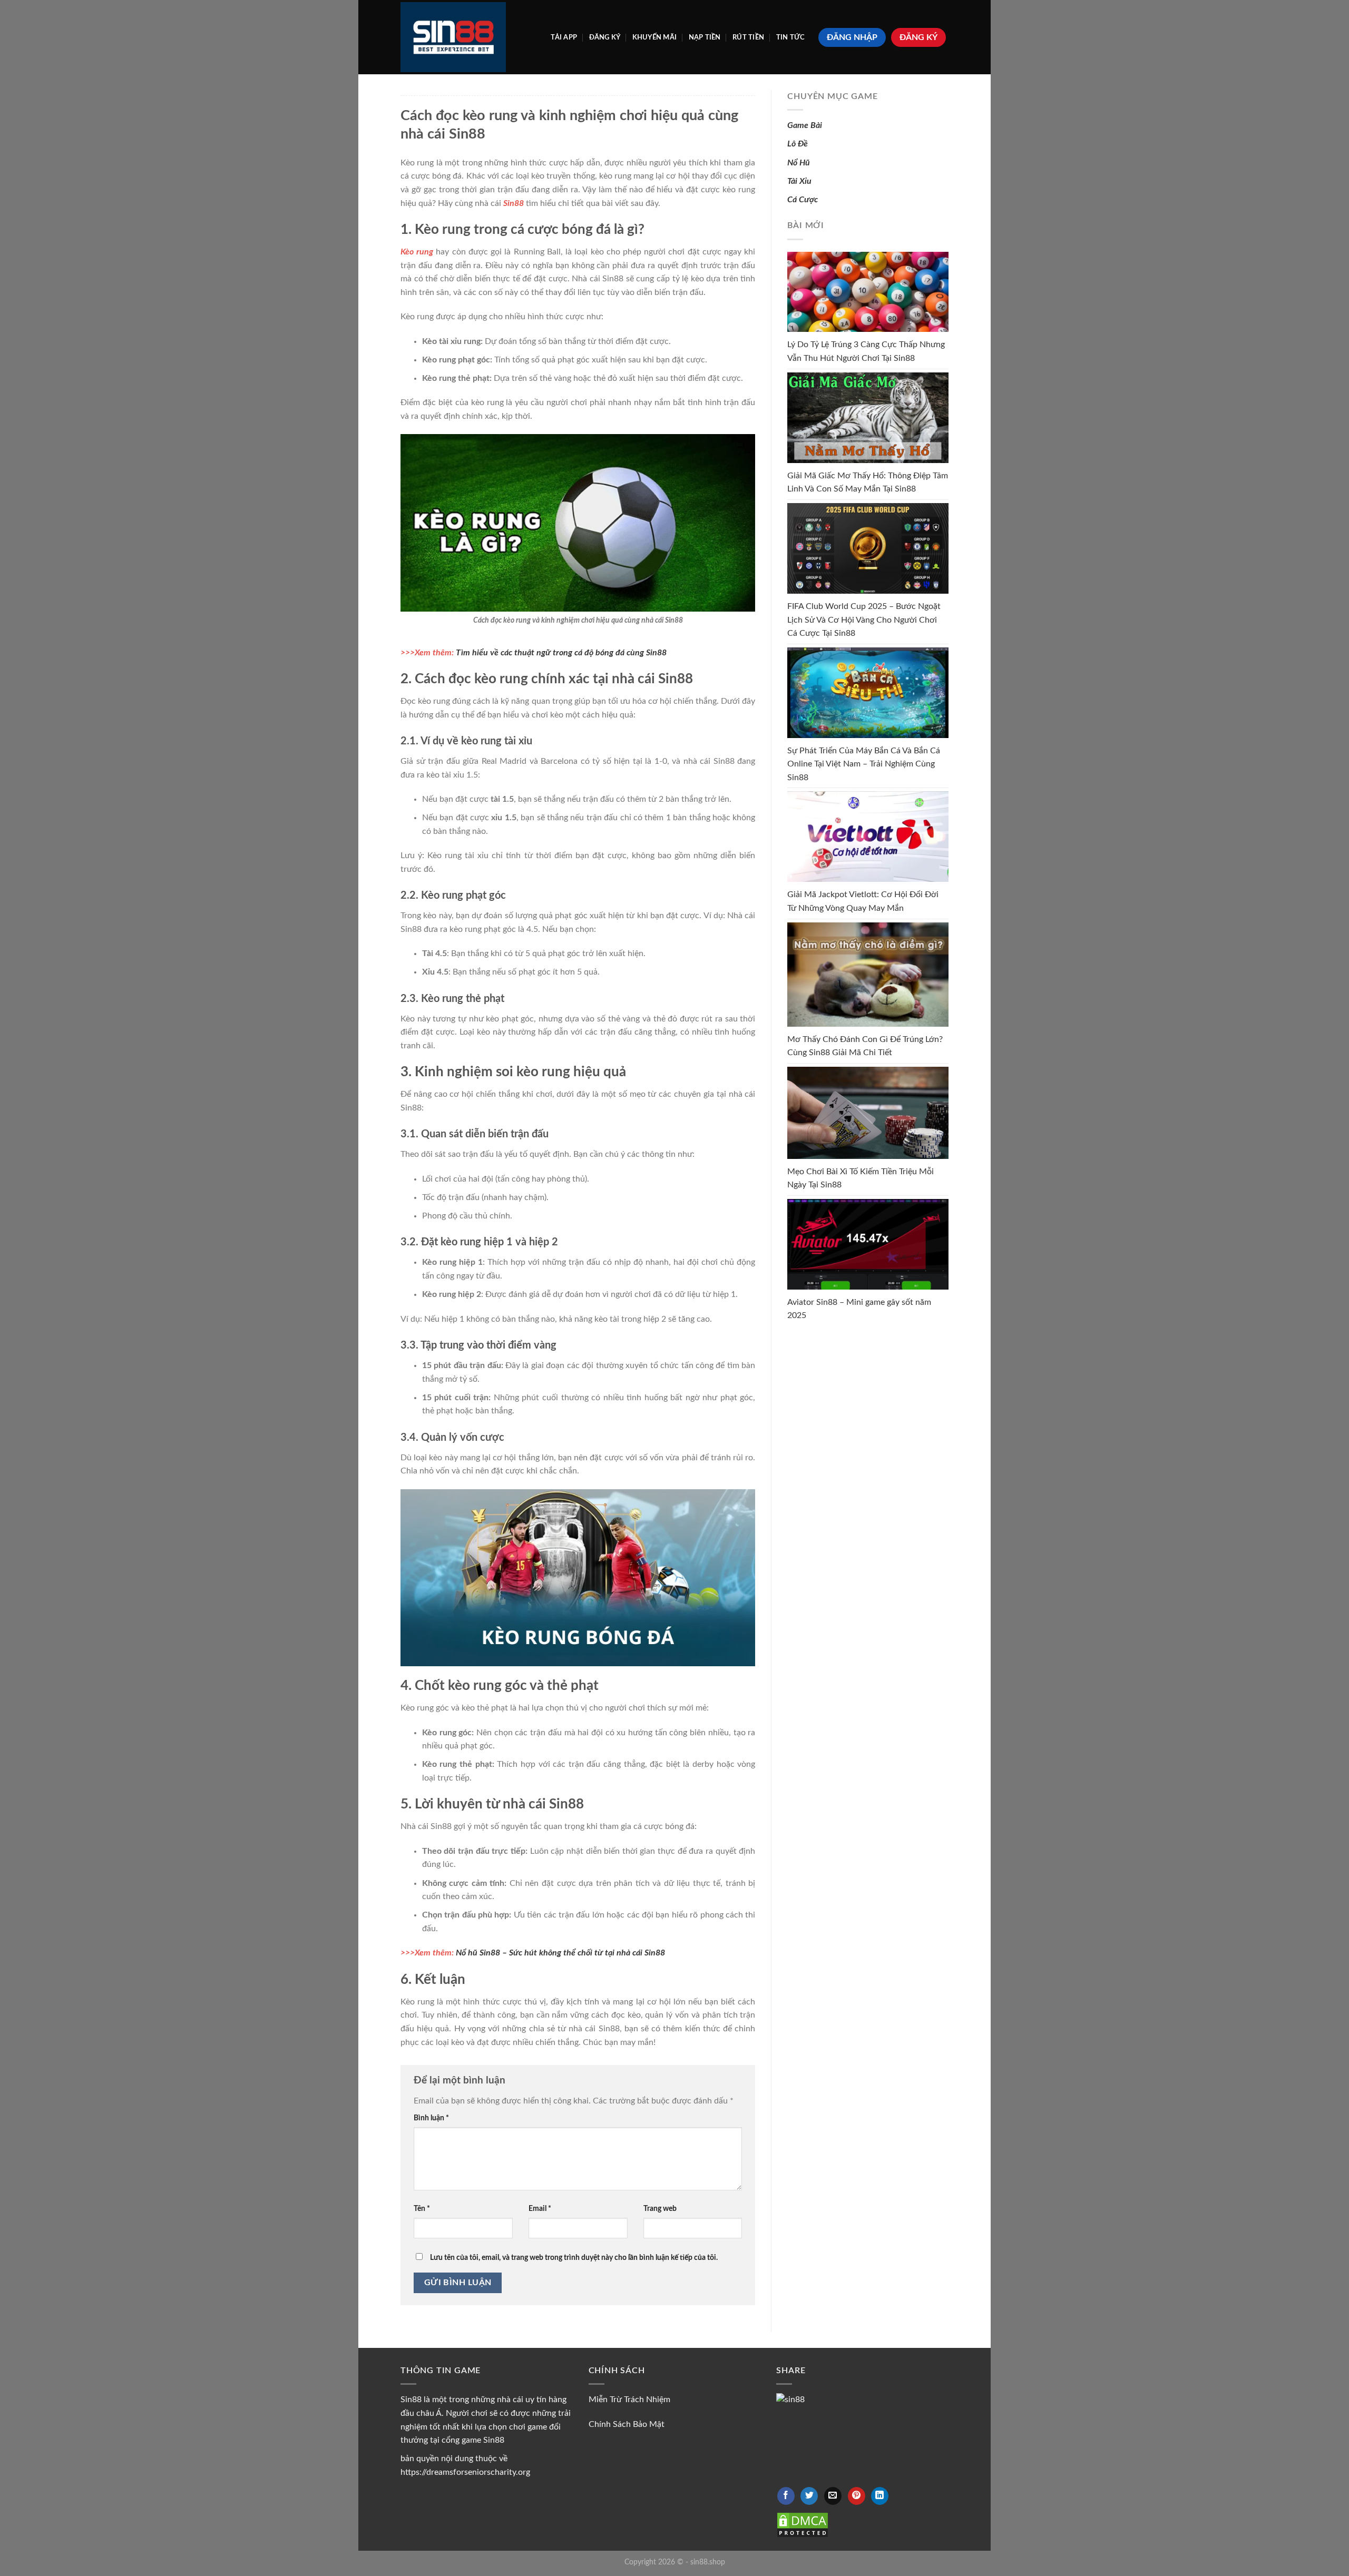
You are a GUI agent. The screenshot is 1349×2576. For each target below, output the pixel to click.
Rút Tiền (748, 37)
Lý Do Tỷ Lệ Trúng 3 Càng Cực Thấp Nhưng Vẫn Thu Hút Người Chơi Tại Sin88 (866, 351)
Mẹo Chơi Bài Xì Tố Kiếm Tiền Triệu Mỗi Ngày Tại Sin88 (861, 1178)
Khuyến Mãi (655, 37)
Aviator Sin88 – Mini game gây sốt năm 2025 (859, 1309)
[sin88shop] (453, 37)
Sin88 (514, 203)
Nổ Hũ (799, 163)
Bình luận (431, 2118)
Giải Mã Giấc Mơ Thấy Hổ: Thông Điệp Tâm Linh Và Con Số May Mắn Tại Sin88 (868, 483)
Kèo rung (417, 252)
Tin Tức (791, 37)
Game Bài (805, 125)
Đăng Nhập (852, 37)
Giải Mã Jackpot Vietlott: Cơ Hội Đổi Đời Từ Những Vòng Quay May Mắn (863, 901)
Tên (422, 2209)
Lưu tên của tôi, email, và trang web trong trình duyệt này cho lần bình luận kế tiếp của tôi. (574, 2258)
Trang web (660, 2209)
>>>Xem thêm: (534, 653)
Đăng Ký (605, 37)
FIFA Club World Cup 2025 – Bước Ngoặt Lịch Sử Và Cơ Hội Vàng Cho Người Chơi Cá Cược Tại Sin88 (864, 620)
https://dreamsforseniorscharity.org (465, 2472)
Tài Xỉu (799, 181)
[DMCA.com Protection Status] (803, 2524)
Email (540, 2209)
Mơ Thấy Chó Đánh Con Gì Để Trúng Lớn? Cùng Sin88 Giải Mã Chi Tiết (865, 1046)
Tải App (564, 37)
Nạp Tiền (705, 37)
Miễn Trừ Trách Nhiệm (629, 2400)
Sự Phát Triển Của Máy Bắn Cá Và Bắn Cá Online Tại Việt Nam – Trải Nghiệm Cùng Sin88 (864, 764)
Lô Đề (798, 144)
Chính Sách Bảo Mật (627, 2424)
